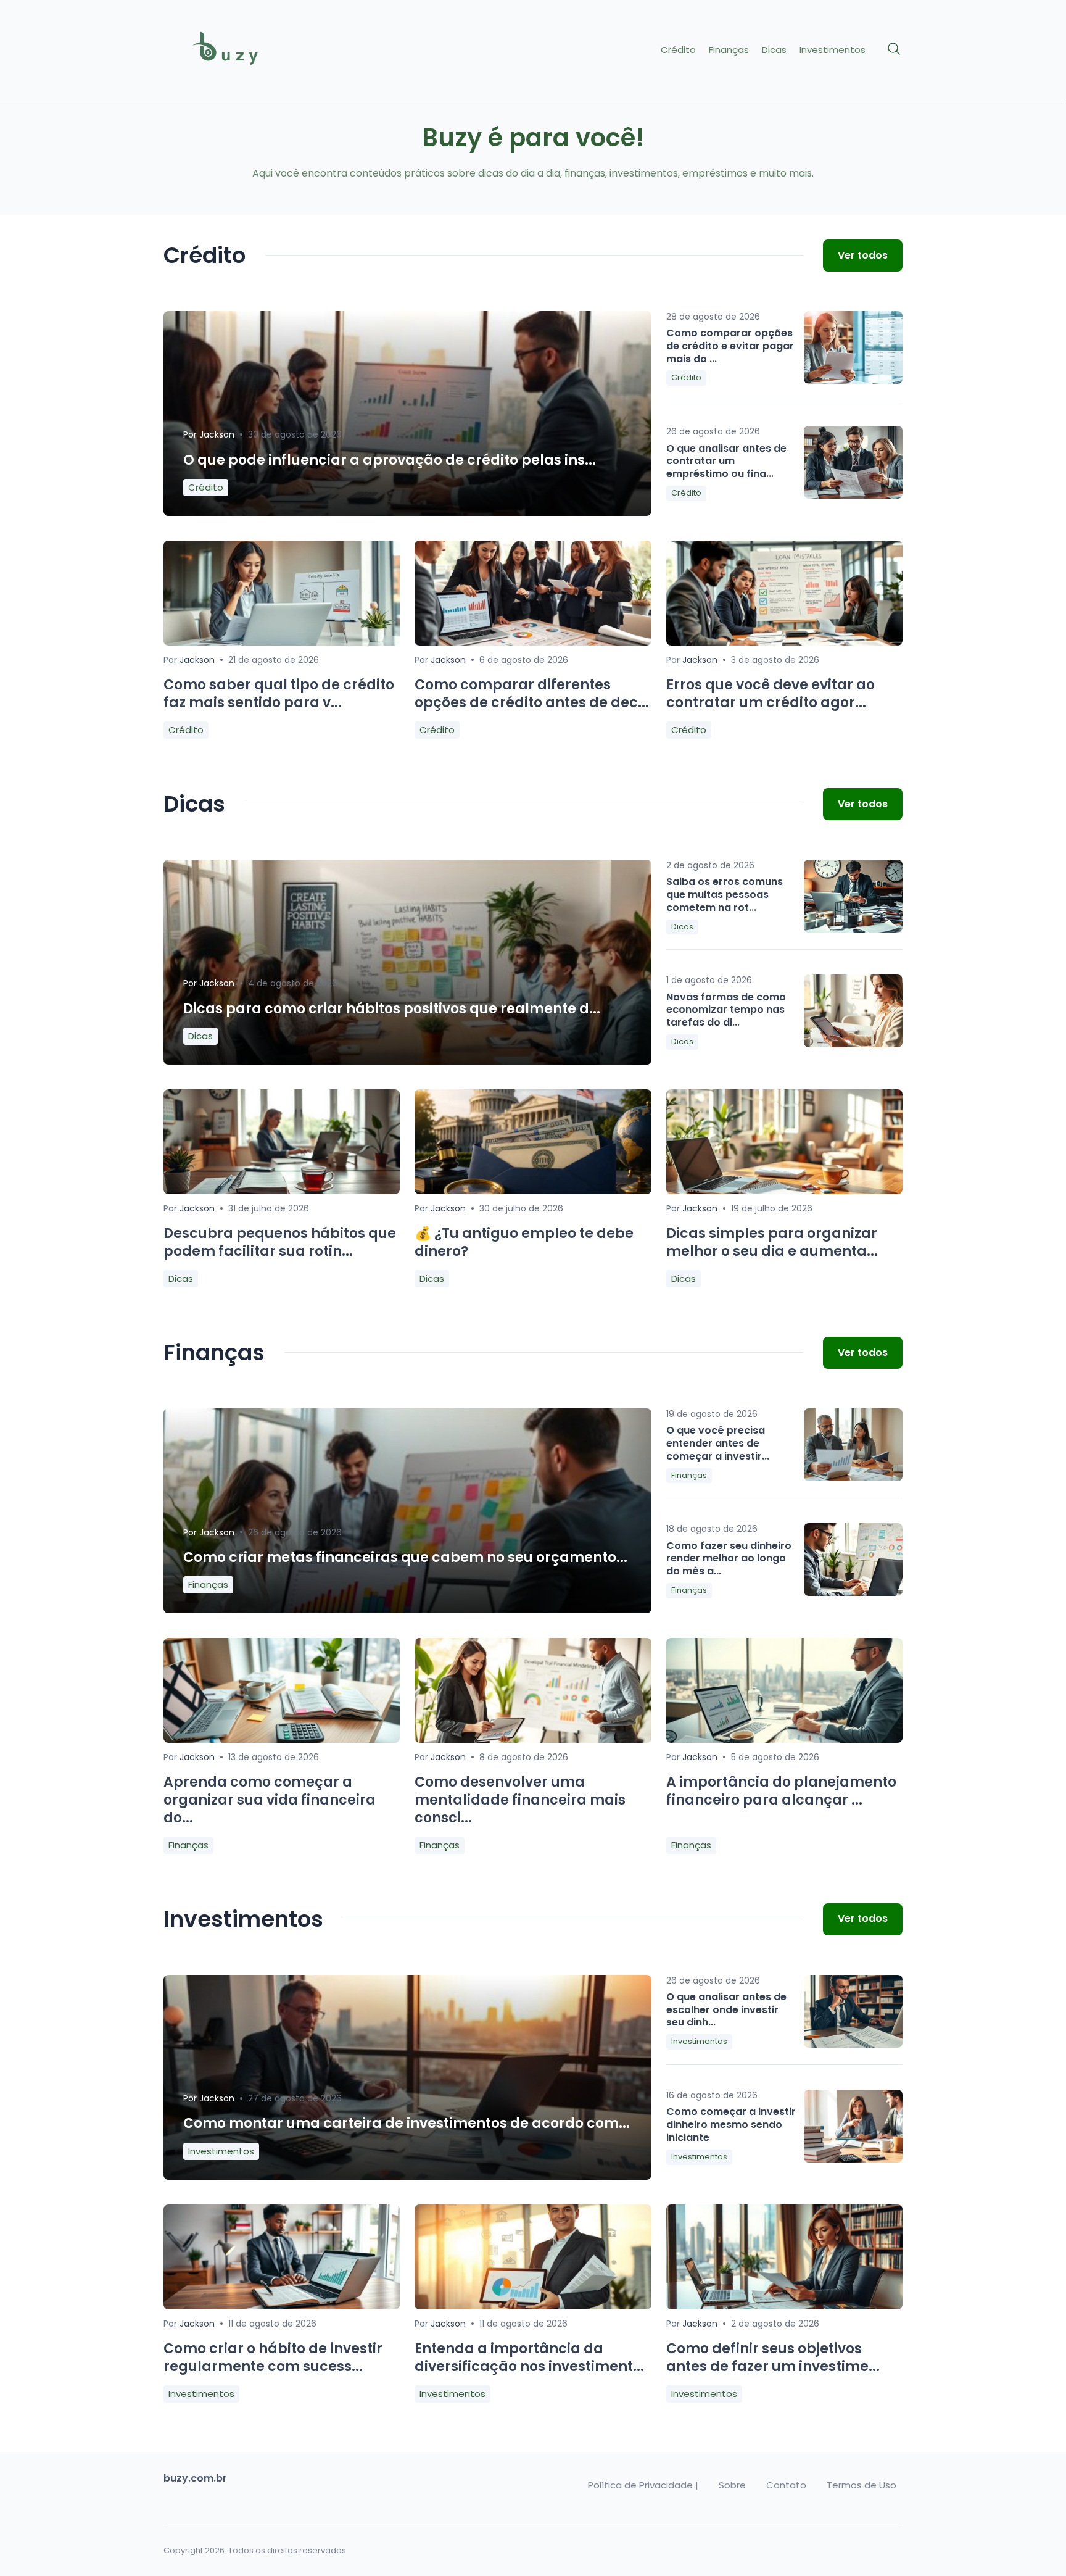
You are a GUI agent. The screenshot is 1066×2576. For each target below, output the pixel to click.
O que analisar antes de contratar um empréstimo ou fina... (726, 461)
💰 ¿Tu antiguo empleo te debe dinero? (524, 1242)
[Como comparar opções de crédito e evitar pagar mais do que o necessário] (853, 347)
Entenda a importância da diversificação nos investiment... (529, 2358)
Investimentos (833, 50)
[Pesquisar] (895, 49)
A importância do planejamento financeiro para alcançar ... (781, 1791)
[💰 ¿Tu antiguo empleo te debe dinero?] (533, 1191)
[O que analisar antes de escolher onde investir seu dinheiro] (853, 2011)
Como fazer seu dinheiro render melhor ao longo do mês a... (729, 1559)
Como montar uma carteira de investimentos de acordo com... (407, 2123)
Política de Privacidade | (643, 2485)
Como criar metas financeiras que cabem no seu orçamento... (405, 1557)
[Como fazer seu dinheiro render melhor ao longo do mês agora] (853, 1560)
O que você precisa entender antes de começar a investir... (718, 1443)
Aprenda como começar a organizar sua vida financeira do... (270, 1800)
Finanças (729, 50)
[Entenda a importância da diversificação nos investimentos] (533, 2306)
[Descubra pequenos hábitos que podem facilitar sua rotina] (282, 1191)
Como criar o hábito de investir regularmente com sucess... (273, 2358)
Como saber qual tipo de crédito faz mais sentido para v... (279, 694)
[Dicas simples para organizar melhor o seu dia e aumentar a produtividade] (784, 1191)
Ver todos (863, 255)
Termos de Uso (861, 2485)
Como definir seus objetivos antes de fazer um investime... (773, 2358)
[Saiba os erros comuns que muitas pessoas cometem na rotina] (853, 896)
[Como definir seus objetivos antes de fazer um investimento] (784, 2306)
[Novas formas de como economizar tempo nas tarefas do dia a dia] (853, 1011)
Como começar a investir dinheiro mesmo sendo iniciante (731, 2125)
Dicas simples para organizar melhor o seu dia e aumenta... (772, 1242)
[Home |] (250, 50)
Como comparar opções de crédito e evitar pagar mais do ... (730, 346)
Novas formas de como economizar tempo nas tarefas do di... (726, 1010)
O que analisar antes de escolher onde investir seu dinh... (726, 2010)
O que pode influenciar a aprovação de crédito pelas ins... (390, 460)
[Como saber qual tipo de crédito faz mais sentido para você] (282, 642)
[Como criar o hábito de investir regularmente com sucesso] (282, 2306)
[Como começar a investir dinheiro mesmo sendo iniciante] (853, 2126)
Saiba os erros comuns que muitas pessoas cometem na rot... (725, 895)
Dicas (774, 50)
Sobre (732, 2485)
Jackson (217, 434)
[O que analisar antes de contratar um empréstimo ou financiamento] (853, 462)
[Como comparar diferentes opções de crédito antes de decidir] (533, 642)
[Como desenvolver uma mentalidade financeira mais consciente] (533, 1739)
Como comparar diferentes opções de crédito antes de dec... (532, 694)
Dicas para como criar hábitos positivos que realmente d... (392, 1009)
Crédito (678, 50)
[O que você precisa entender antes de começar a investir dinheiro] (853, 1445)
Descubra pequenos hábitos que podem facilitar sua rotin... (280, 1242)
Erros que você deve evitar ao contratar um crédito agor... (771, 694)
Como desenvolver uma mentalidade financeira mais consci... (520, 1800)
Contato (786, 2485)
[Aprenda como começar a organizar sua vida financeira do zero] (282, 1739)
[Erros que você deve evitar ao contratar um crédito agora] (784, 642)
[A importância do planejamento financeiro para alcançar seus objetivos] (784, 1739)
